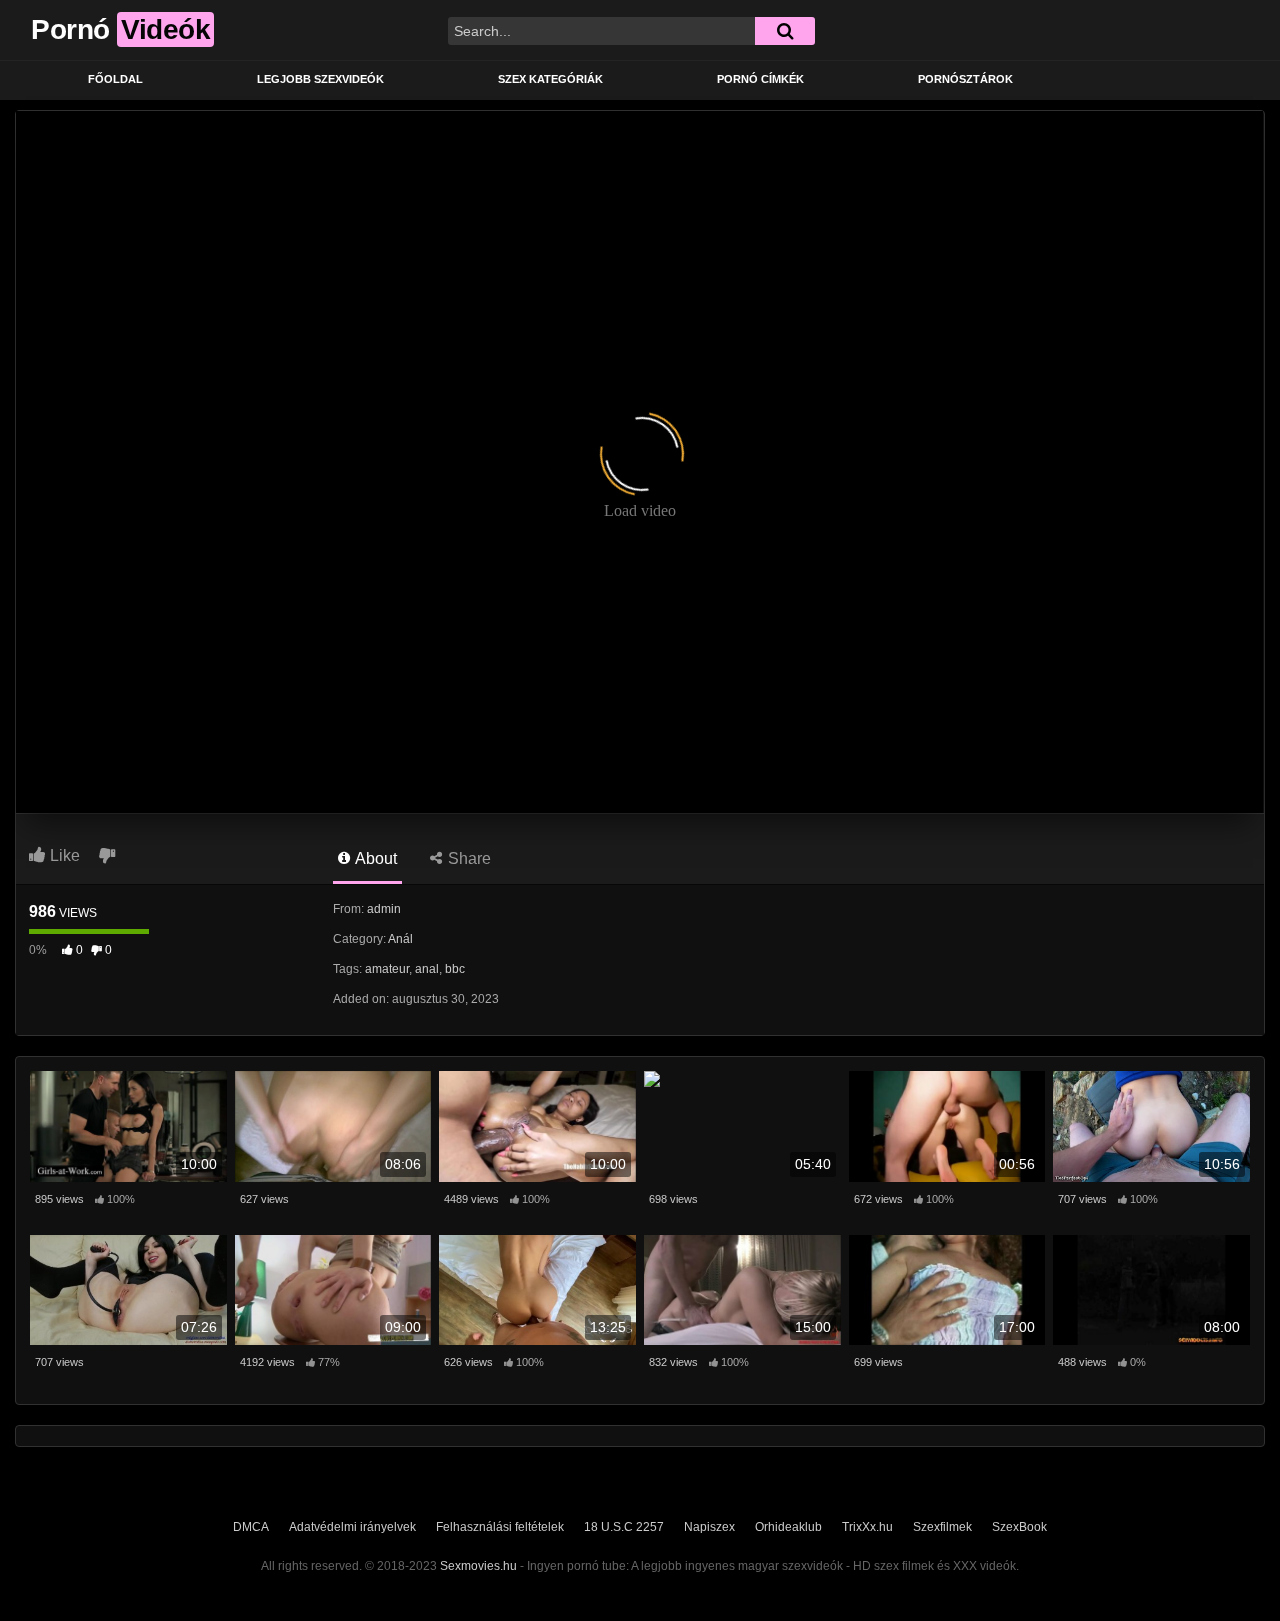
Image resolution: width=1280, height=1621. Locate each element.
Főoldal (115, 79)
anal (427, 969)
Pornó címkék (760, 79)
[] (785, 31)
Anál (400, 939)
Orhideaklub (788, 1527)
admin (384, 909)
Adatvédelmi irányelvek (352, 1527)
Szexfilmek (942, 1527)
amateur (387, 969)
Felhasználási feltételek (500, 1527)
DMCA (251, 1527)
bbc (455, 969)
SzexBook (1019, 1527)
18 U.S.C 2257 (624, 1527)
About (374, 858)
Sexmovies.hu (478, 1566)
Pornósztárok (965, 79)
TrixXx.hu (867, 1527)
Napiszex (709, 1527)
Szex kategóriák (550, 79)
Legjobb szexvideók (320, 79)
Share (467, 858)
